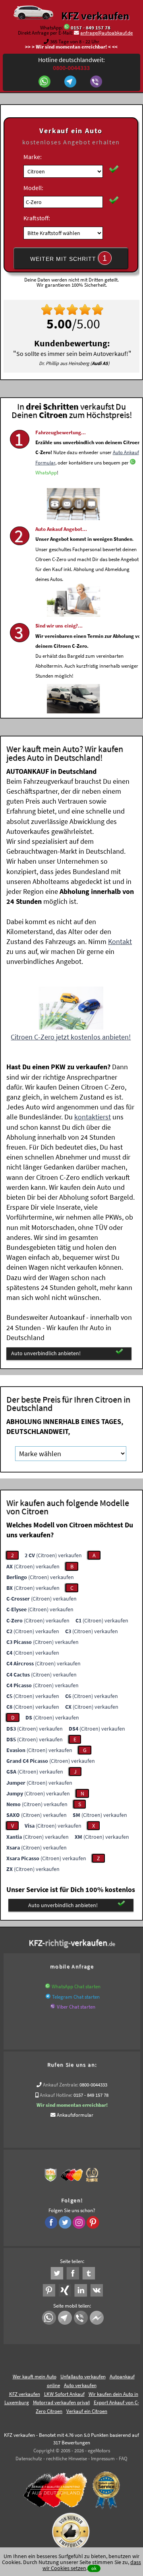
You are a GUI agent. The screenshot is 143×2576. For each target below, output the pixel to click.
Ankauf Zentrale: (61, 2085)
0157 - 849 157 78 (91, 28)
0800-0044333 (93, 2085)
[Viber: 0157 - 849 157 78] (97, 82)
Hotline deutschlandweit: (71, 64)
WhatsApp (46, 473)
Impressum (103, 2458)
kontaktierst (93, 1117)
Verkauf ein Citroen (87, 2411)
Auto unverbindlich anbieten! (46, 1353)
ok (94, 2568)
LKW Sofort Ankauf (64, 2394)
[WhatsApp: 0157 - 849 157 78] (67, 28)
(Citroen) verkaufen (53, 1555)
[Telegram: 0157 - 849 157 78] (71, 82)
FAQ (123, 2458)
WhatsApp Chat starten (76, 1986)
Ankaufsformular (75, 2115)
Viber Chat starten (76, 2007)
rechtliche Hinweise (67, 2458)
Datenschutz (29, 2458)
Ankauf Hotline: (56, 2095)
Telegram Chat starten (76, 1997)
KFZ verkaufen (95, 16)
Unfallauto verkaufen (83, 2377)
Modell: (33, 188)
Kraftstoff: (37, 218)
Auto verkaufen (80, 2385)
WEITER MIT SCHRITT (69, 258)
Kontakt (120, 941)
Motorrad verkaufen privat (61, 2402)
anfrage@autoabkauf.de (106, 33)
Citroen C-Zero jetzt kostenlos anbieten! (71, 1037)
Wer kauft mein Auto (35, 2377)
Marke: (33, 157)
